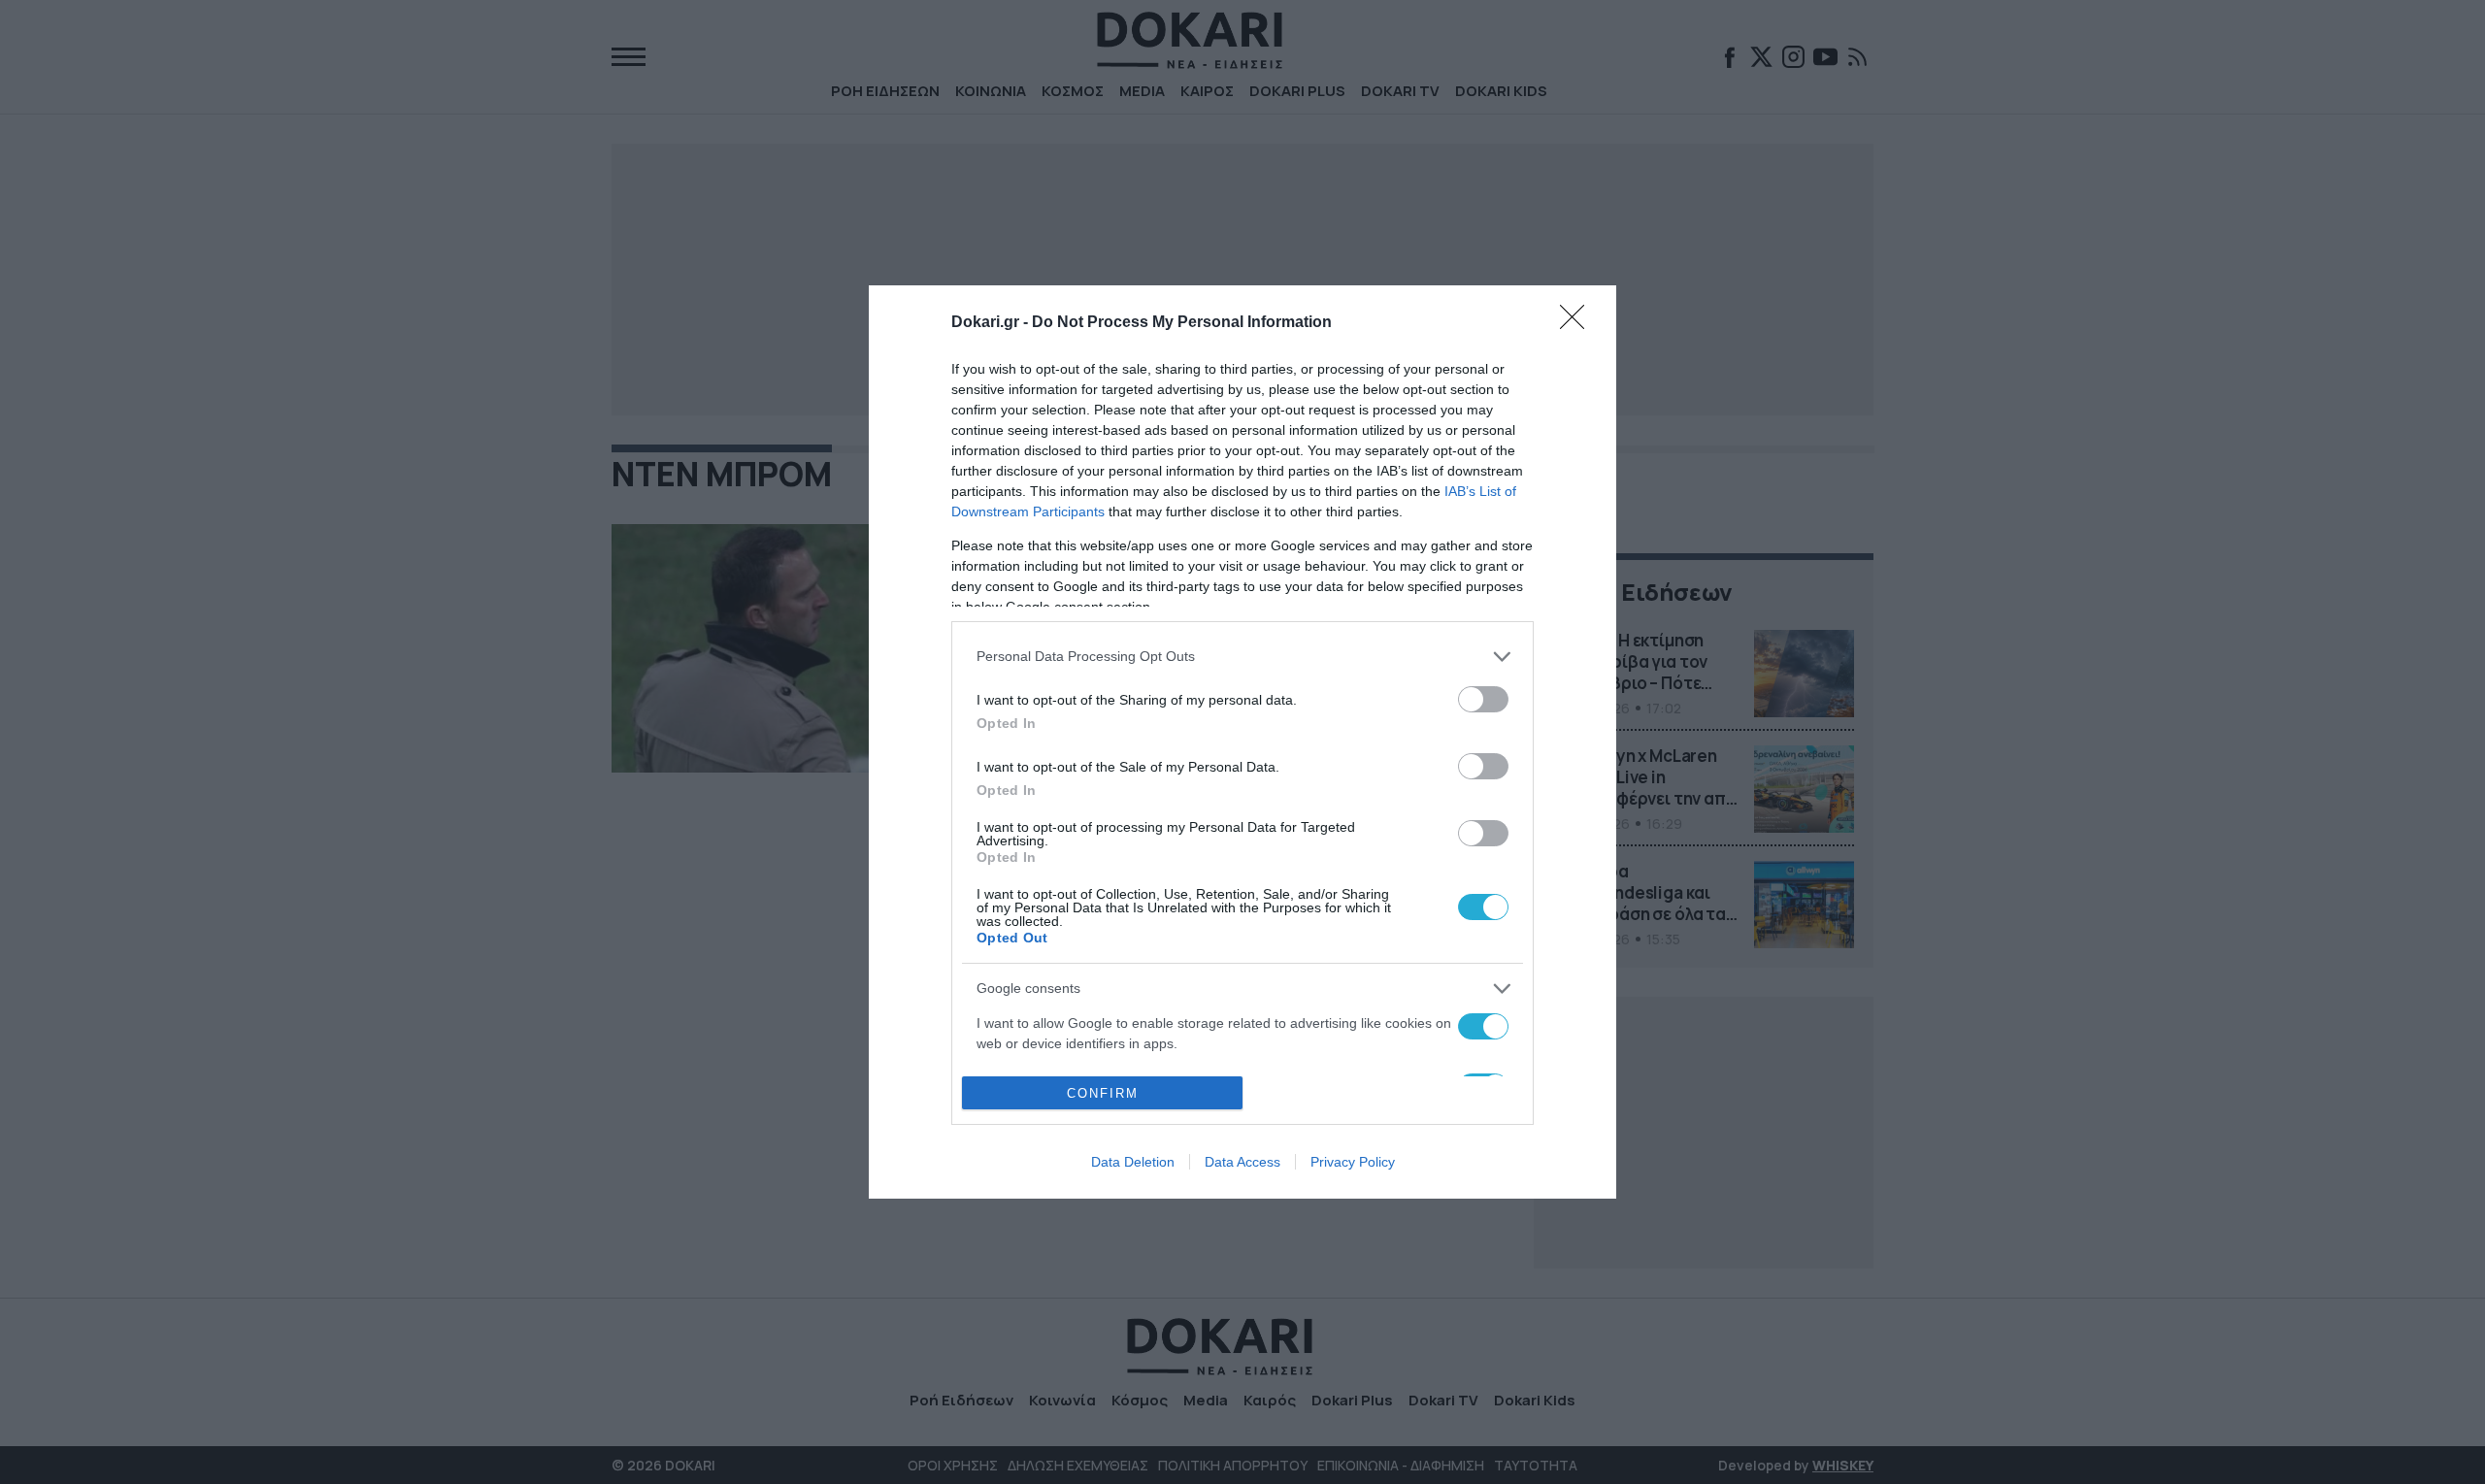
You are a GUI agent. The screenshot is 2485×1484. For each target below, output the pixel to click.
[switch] (1483, 699)
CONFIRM (1103, 1093)
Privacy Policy (1353, 1162)
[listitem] (1242, 657)
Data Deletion (1133, 1162)
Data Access (1242, 1162)
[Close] (1578, 323)
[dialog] (1242, 742)
